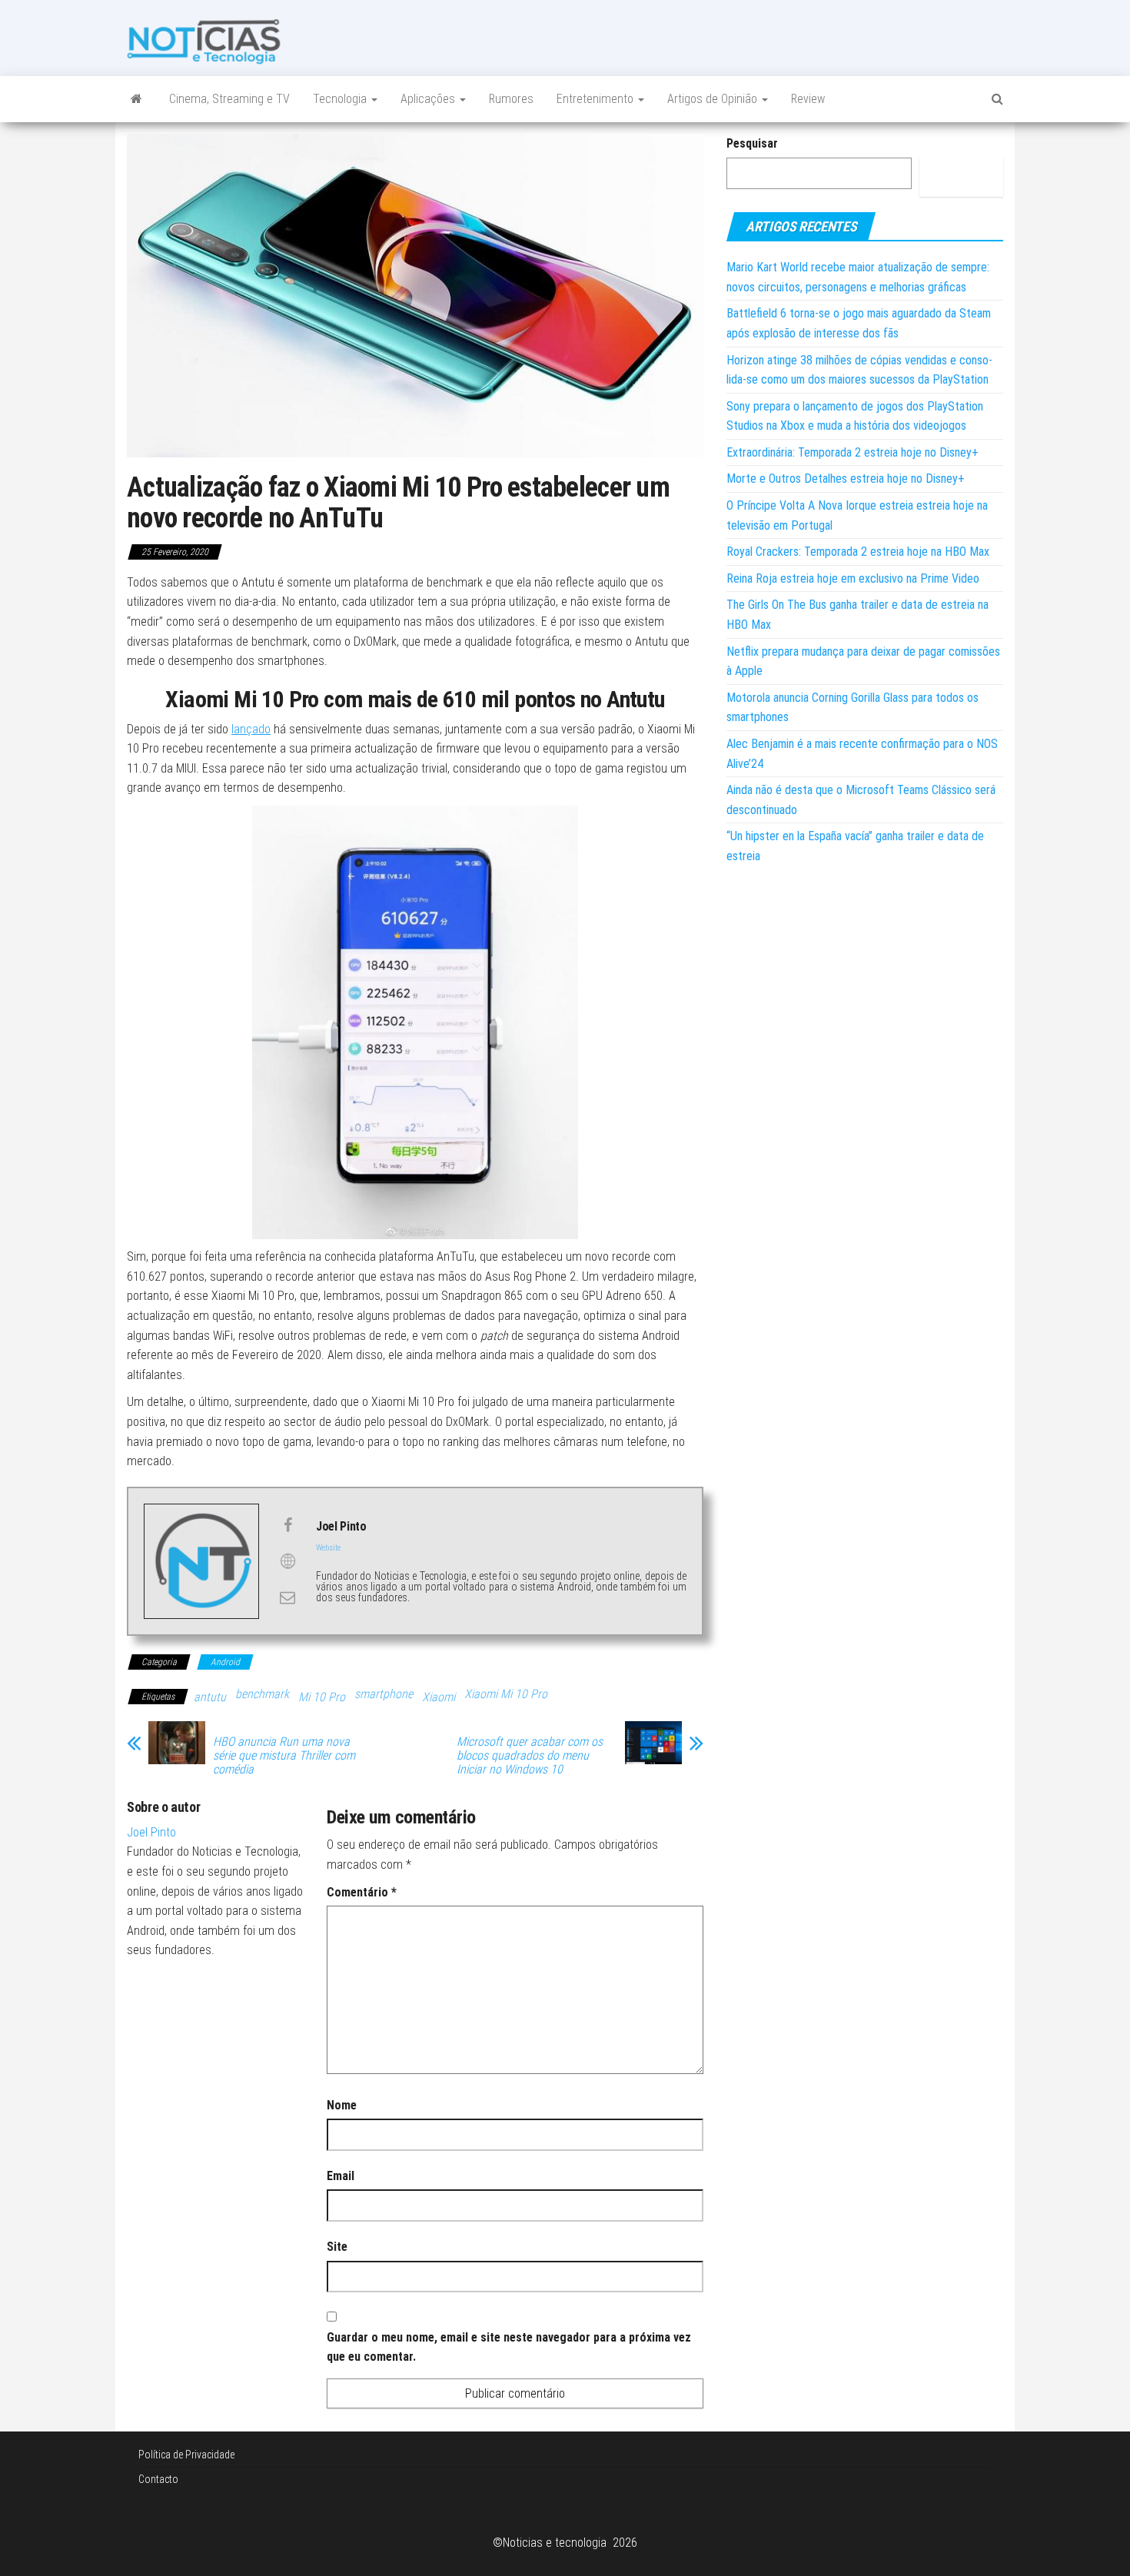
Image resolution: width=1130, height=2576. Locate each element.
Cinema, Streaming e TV (229, 99)
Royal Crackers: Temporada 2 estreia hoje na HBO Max (858, 552)
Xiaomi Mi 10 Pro (506, 1694)
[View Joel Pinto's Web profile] (287, 1561)
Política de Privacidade (186, 2455)
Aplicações (429, 99)
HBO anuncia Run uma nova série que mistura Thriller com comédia (284, 1756)
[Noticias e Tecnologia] (136, 99)
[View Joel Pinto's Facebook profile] (287, 1525)
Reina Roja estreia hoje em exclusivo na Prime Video (853, 578)
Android (225, 1662)
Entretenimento (597, 99)
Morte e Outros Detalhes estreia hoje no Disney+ (846, 479)
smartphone (384, 1694)
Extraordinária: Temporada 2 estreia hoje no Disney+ (852, 452)
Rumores (511, 99)
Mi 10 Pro (322, 1697)
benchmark (262, 1694)
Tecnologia (341, 99)
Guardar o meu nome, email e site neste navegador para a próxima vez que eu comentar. (509, 2347)
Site (337, 2247)
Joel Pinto (151, 1832)
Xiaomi (439, 1697)
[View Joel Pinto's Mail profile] (287, 1597)
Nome (342, 2105)
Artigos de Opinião (714, 99)
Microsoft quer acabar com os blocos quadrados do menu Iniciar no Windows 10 (530, 1756)
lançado (251, 729)
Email (341, 2176)
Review (808, 99)
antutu (210, 1697)
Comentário (362, 1892)
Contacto (158, 2479)
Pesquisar (752, 143)
